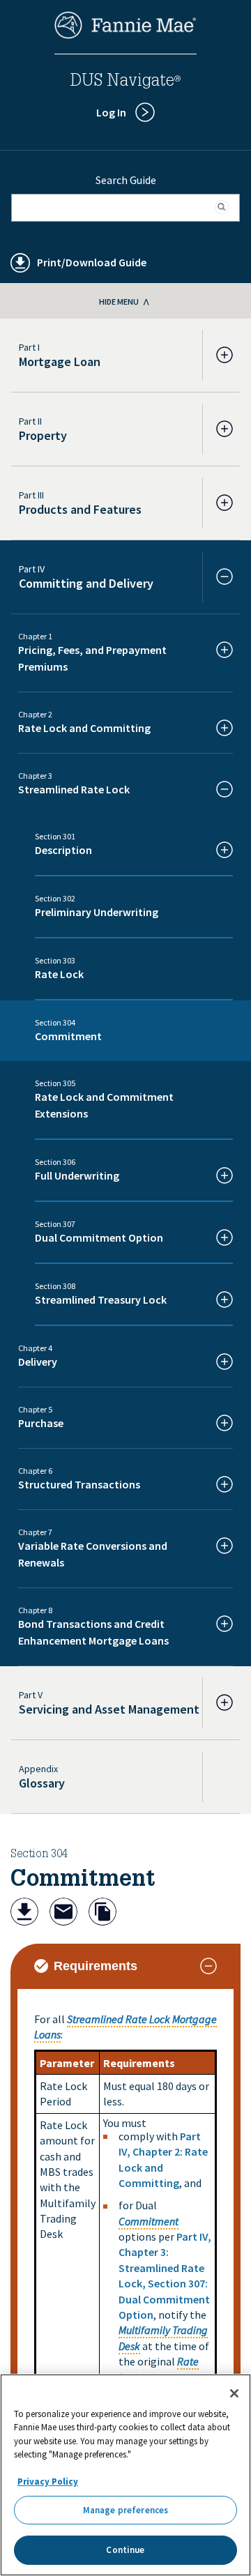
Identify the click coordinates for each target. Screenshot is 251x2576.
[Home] (125, 35)
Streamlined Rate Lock (119, 2019)
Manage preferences (125, 2510)
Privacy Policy (48, 2482)
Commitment (149, 2221)
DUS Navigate (125, 82)
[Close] (234, 2393)
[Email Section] (63, 1913)
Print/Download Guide (92, 262)
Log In (111, 112)
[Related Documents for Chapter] (102, 1913)
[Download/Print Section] (24, 1913)
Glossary (42, 1783)
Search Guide (126, 180)
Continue (125, 2550)
